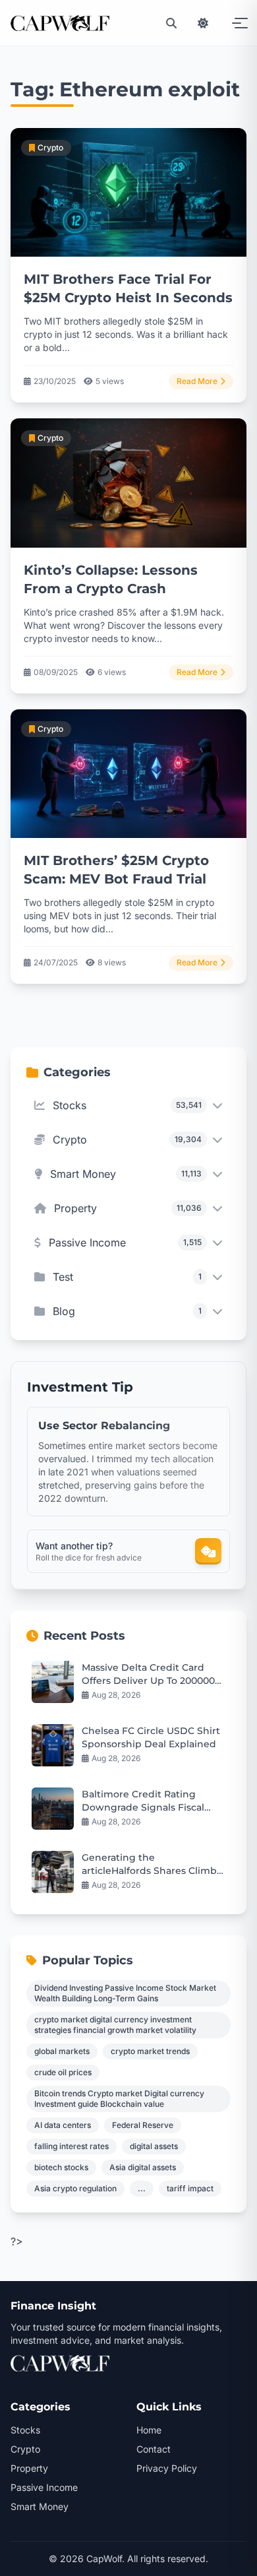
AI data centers (63, 2125)
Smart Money (40, 2506)
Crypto (25, 2449)
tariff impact (190, 2188)
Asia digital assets (143, 2167)
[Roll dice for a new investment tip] (208, 1551)
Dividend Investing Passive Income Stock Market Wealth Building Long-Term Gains (125, 1993)
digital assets (154, 2146)
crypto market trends (150, 2051)
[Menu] (235, 23)
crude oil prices (63, 2072)
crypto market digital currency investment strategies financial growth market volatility (115, 2025)
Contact (154, 2449)
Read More (197, 381)
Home (149, 2430)
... (142, 2188)
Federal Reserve (143, 2125)
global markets (62, 2051)
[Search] (171, 23)
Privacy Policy (167, 2468)
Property (29, 2468)
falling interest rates (71, 2146)
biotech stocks (61, 2167)
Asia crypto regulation (75, 2188)
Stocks (25, 2430)
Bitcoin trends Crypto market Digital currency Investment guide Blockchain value (119, 2099)
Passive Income (44, 2487)
